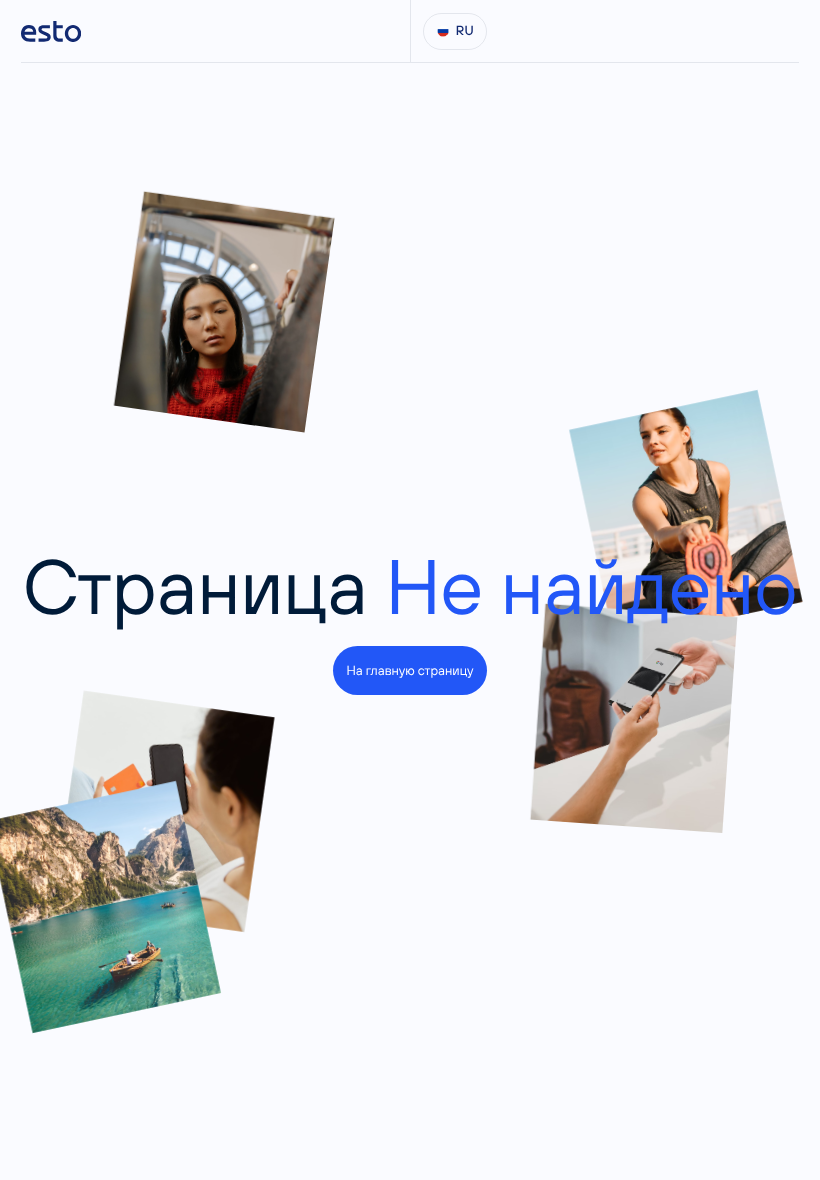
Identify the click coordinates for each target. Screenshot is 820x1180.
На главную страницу (409, 670)
